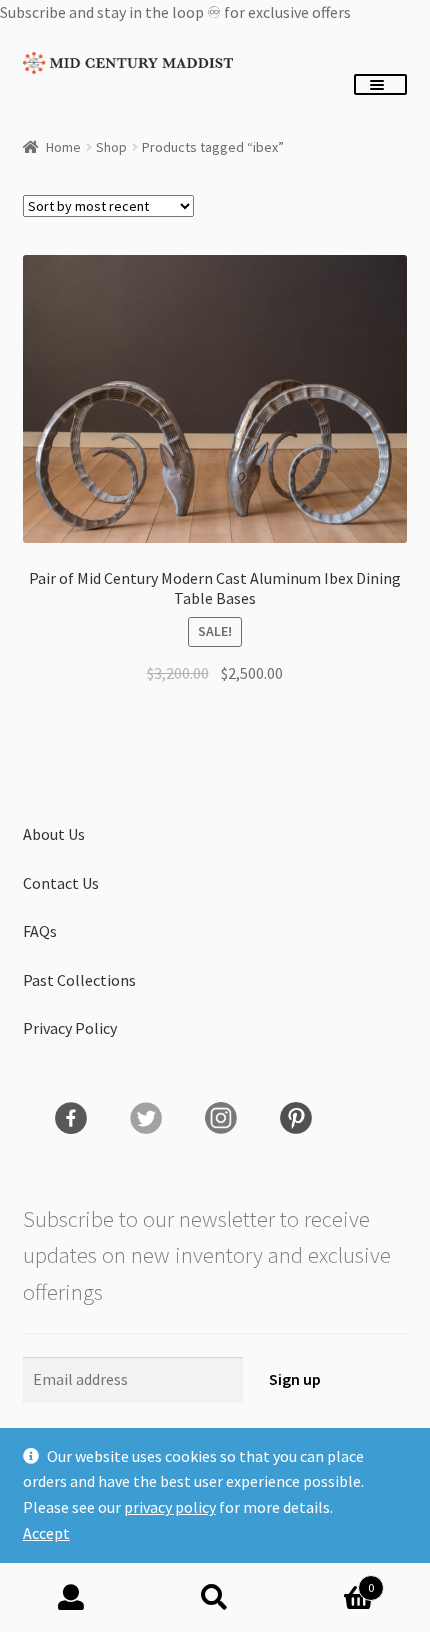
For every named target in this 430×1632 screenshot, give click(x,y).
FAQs (40, 931)
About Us (54, 834)
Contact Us (61, 883)
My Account (71, 1598)
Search (214, 1598)
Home (63, 147)
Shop (111, 147)
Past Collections (79, 980)
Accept (46, 1533)
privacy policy (170, 1507)
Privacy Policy (70, 1028)
